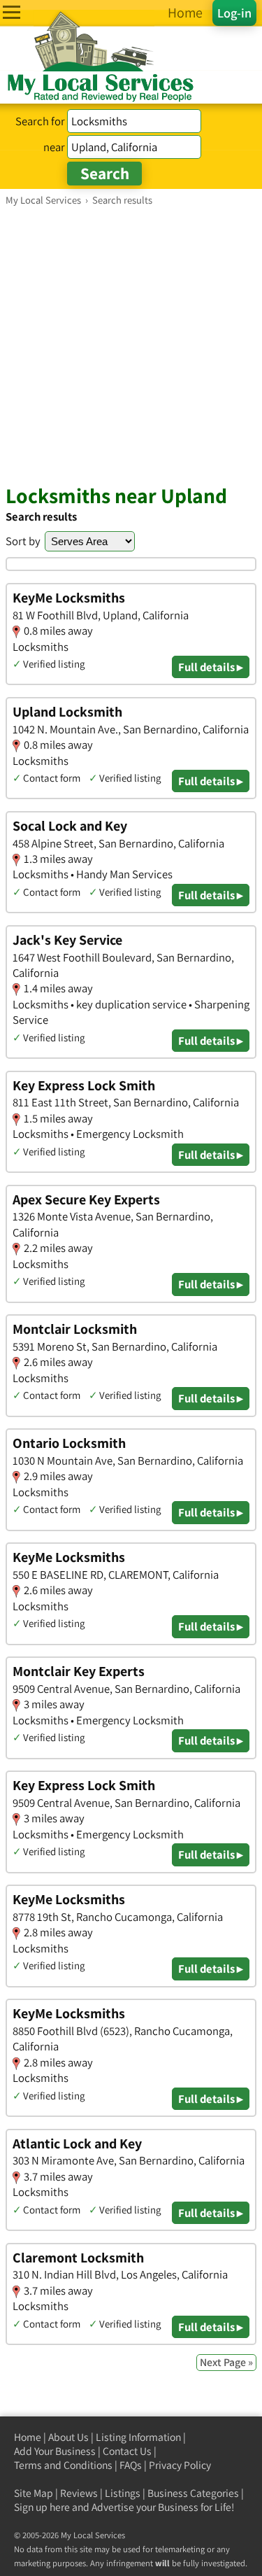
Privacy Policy (180, 2465)
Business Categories (193, 2493)
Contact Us (127, 2451)
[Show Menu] (12, 12)
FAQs (131, 2465)
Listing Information (138, 2437)
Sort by (23, 541)
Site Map (34, 2493)
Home (28, 2437)
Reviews (79, 2493)
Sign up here (42, 2507)
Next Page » (226, 2362)
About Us (68, 2437)
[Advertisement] (131, 345)
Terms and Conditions (63, 2465)
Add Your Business (55, 2451)
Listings (123, 2493)
